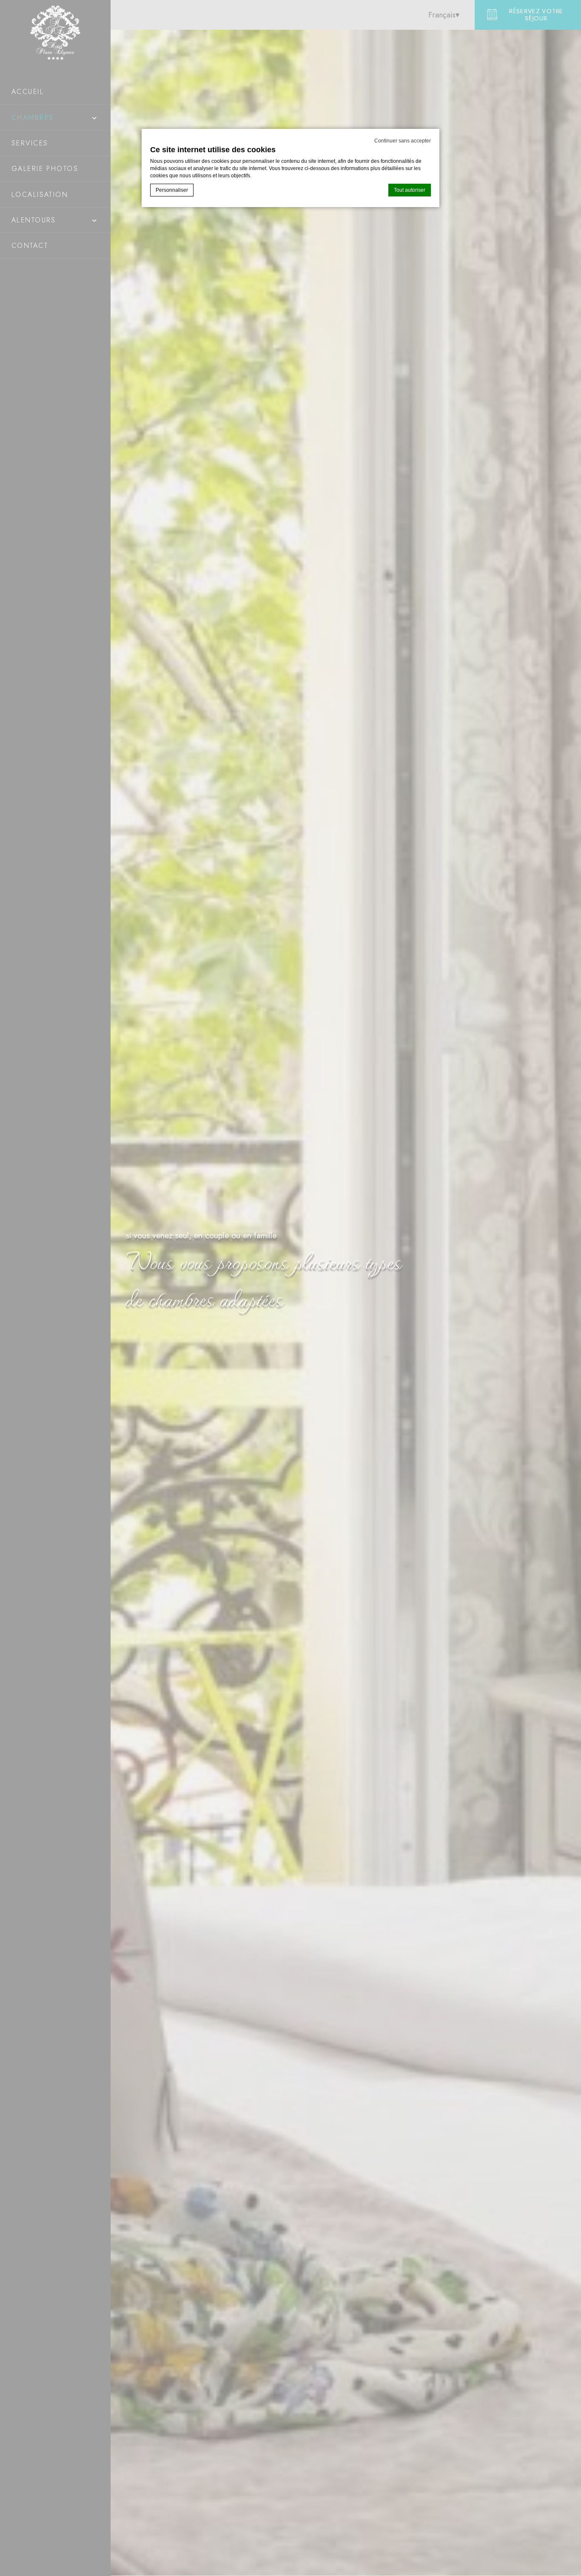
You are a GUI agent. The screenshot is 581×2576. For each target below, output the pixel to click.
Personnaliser (172, 190)
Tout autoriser (410, 190)
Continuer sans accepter (403, 141)
